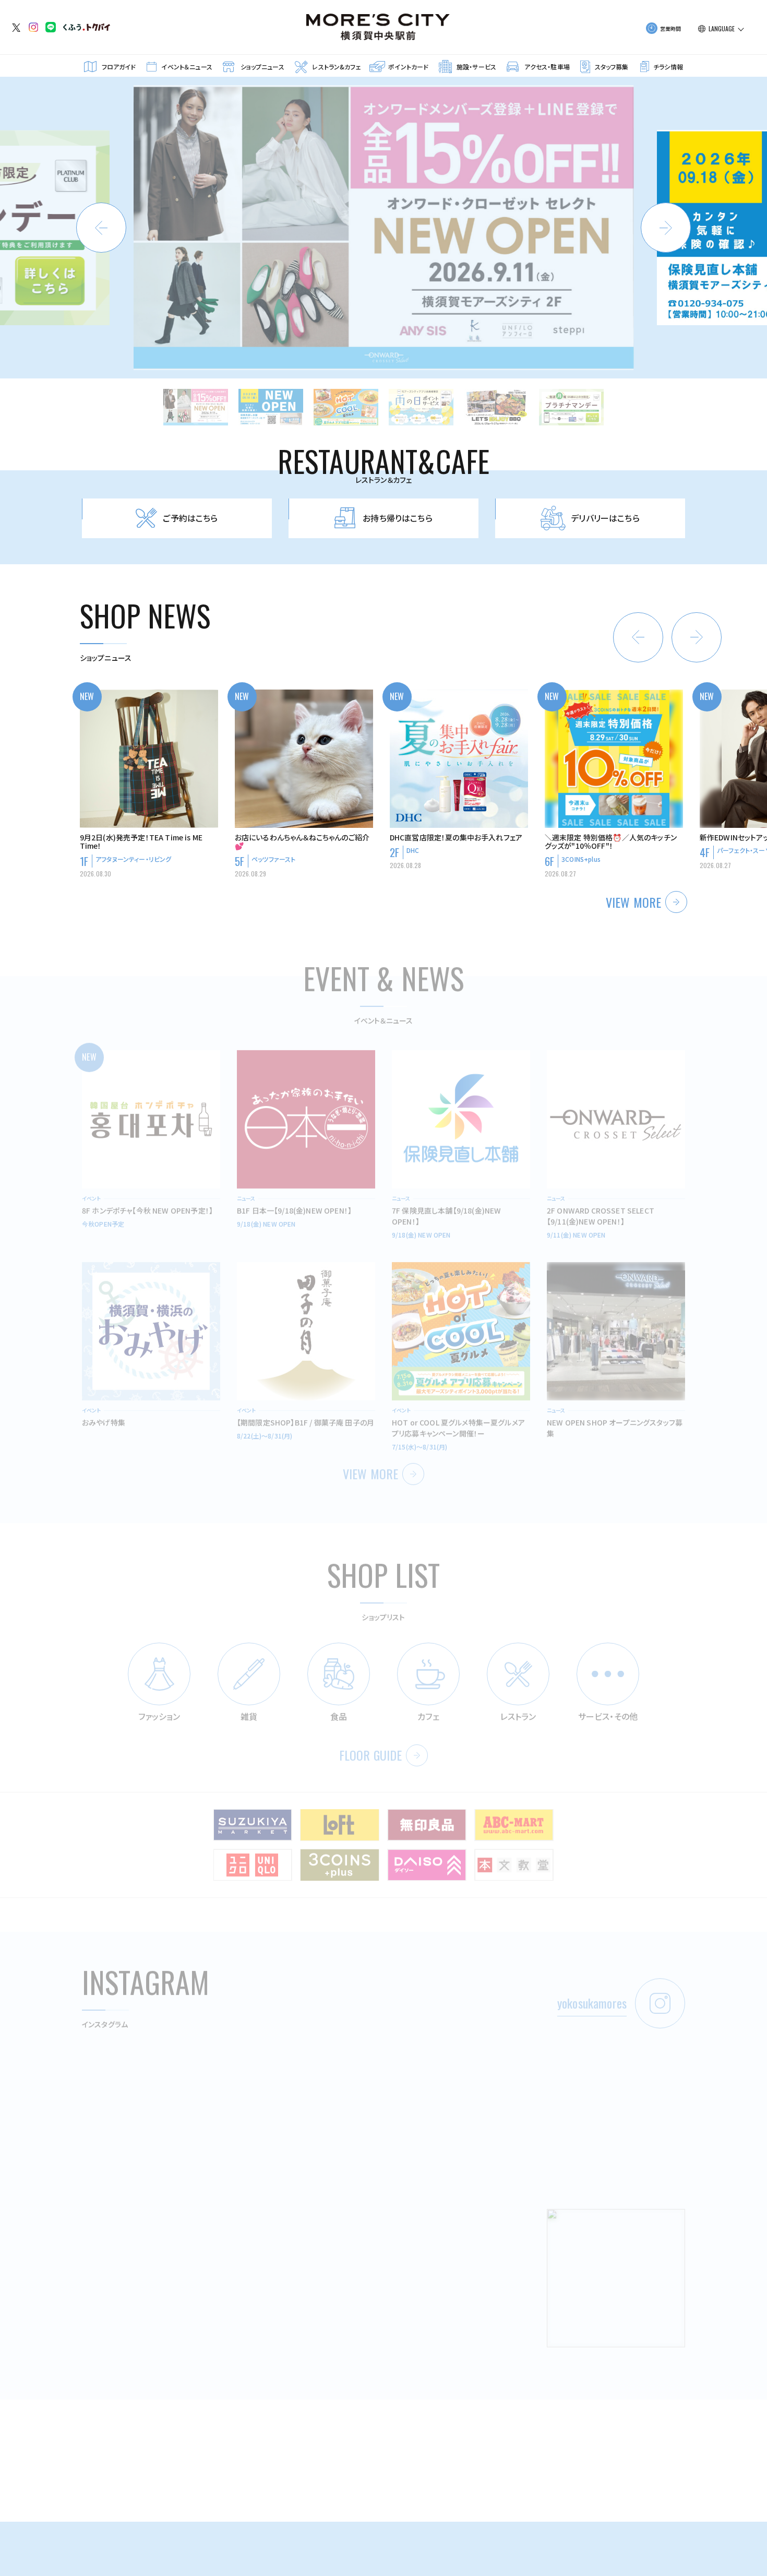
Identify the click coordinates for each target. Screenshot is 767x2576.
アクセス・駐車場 (547, 67)
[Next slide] (666, 228)
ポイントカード (408, 67)
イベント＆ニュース (187, 67)
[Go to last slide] (638, 637)
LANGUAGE (722, 29)
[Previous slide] (101, 228)
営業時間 (671, 28)
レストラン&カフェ (336, 67)
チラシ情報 (668, 67)
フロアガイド (119, 67)
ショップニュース (262, 67)
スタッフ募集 (612, 67)
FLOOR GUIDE (371, 1742)
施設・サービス (476, 67)
